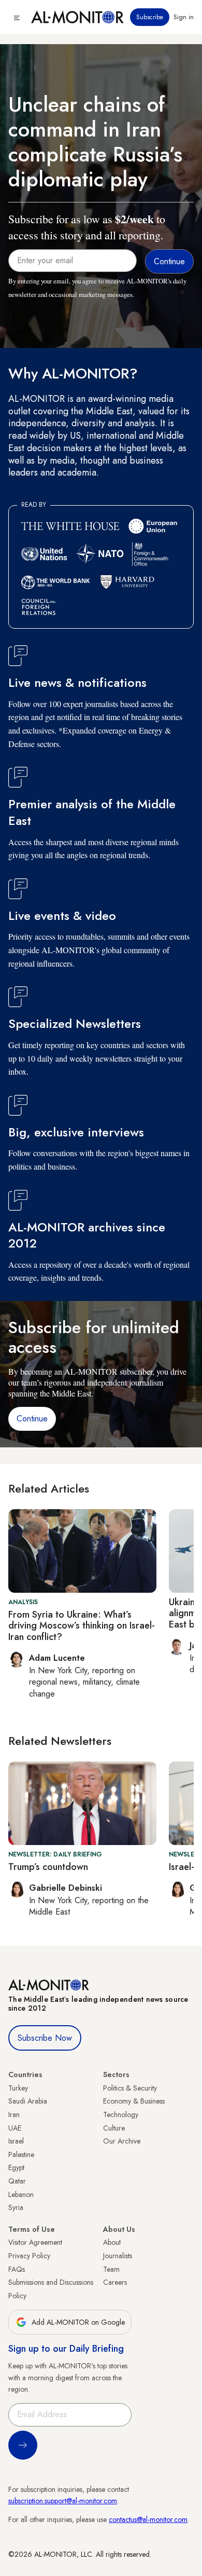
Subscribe (150, 17)
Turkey (18, 2088)
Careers (115, 2282)
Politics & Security (130, 2088)
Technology (121, 2114)
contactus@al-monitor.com (148, 2519)
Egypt (16, 2167)
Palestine (21, 2154)
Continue (32, 1419)
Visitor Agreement (35, 2242)
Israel (16, 2141)
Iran (14, 2114)
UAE (15, 2128)
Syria (16, 2207)
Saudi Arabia (28, 2101)
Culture (114, 2128)
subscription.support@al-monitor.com (63, 2501)
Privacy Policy (29, 2256)
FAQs (17, 2269)
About (112, 2242)
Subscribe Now (45, 2038)
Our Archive (122, 2141)
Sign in (184, 17)
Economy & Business (134, 2101)
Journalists (118, 2256)
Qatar (17, 2181)
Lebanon (21, 2194)
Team (111, 2269)
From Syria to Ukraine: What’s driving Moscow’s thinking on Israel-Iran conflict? (82, 1626)
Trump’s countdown (48, 1867)
